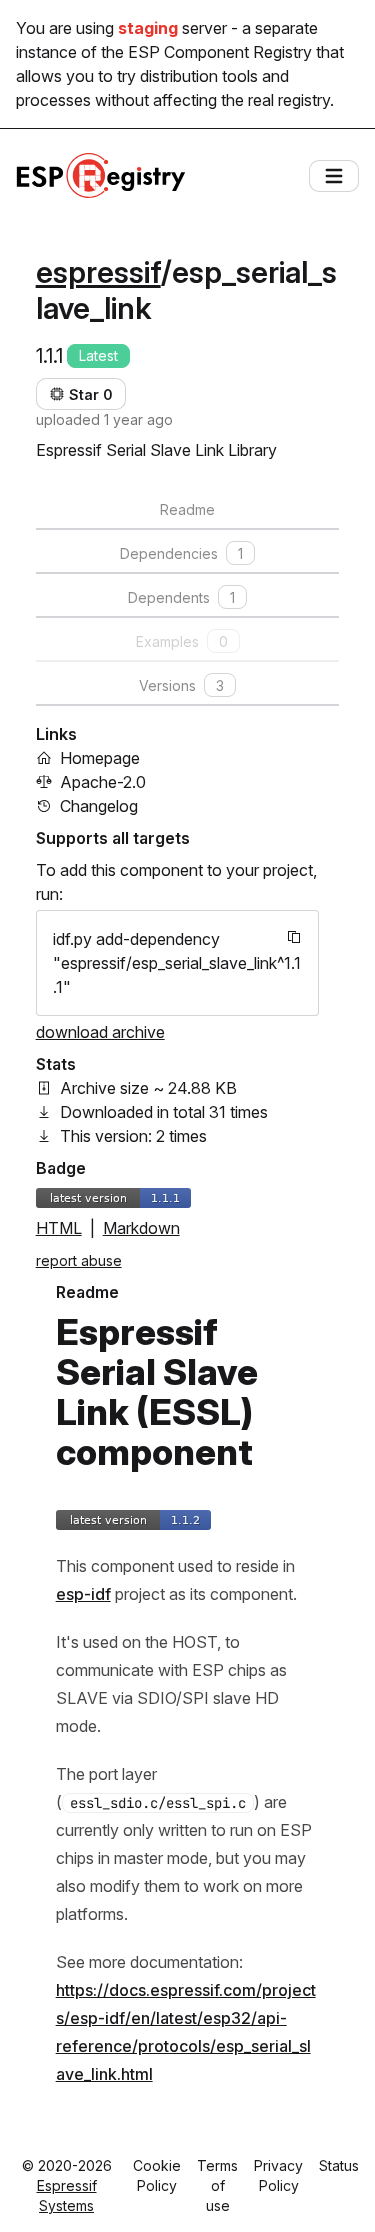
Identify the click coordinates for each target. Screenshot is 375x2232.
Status (339, 2165)
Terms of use (217, 2185)
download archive (100, 1032)
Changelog (99, 806)
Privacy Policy (278, 2175)
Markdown (141, 1228)
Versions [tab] (181, 685)
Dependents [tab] (181, 597)
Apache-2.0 (103, 782)
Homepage (100, 758)
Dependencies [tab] (181, 553)
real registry (289, 100)
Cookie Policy (157, 2175)
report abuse (79, 1260)
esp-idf (83, 1594)
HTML (59, 1228)
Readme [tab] (187, 509)
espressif (98, 272)
